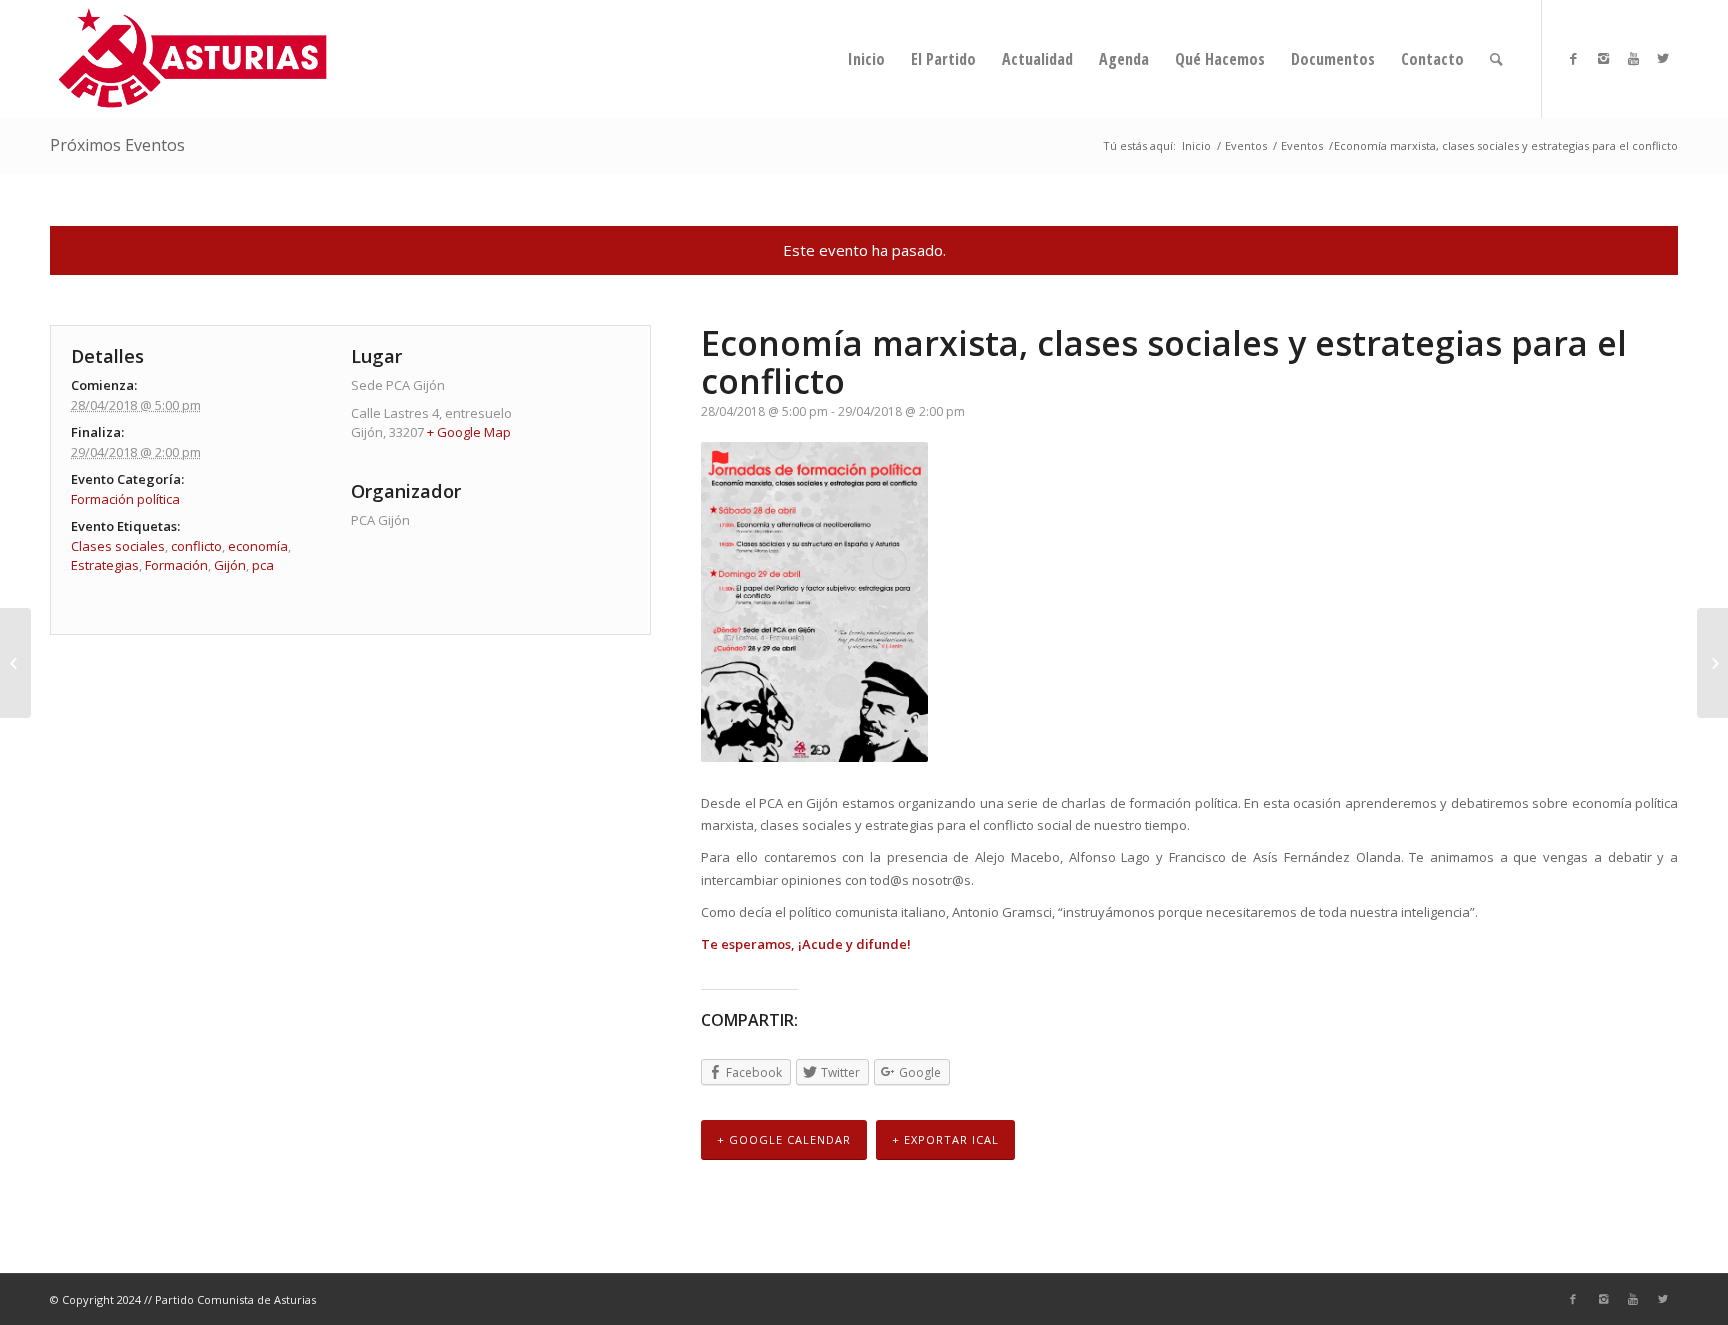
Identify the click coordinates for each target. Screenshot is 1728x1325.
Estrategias (105, 565)
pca (263, 565)
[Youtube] (1633, 58)
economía (258, 546)
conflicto (196, 546)
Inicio (1196, 145)
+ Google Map (469, 432)
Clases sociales (118, 546)
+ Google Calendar (784, 1139)
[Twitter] (1663, 58)
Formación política (125, 499)
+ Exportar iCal (945, 1139)
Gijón (230, 565)
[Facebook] (1573, 58)
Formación (176, 565)
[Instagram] (1603, 58)
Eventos (1246, 145)
